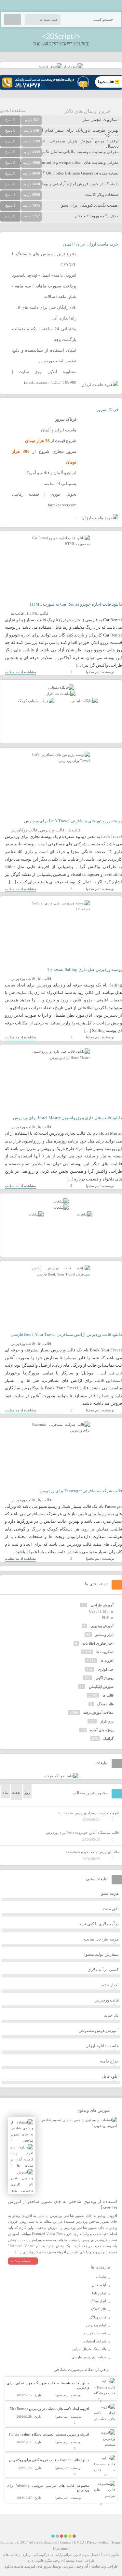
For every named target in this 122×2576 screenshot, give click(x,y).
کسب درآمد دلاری (103, 1970)
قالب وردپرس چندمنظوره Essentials (92, 1852)
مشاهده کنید (21, 2261)
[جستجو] (13, 19)
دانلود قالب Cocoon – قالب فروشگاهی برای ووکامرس (49, 2460)
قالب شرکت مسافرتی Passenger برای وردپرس (81, 1491)
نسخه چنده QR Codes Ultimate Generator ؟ (81, 173)
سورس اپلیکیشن (101, 1687)
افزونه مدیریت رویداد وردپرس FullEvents (88, 1813)
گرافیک (108, 1738)
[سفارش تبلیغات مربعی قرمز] (36, 701)
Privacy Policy (98, 2542)
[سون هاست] (51, 66)
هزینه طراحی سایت (101, 1939)
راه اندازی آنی (64, 318)
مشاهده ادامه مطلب (20, 672)
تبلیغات (101, 2277)
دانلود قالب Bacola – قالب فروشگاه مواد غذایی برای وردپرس (48, 2385)
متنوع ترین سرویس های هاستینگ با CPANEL (44, 259)
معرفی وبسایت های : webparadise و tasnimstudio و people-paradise (60, 162)
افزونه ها (107, 1661)
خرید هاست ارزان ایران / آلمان (91, 244)
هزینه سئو (110, 1893)
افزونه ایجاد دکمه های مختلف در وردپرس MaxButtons (49, 2409)
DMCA (79, 2542)
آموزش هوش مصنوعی (99, 2031)
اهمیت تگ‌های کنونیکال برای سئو (90, 205)
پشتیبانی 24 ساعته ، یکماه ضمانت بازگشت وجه (44, 334)
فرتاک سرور (107, 410)
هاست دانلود (14, 2566)
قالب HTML (38, 613)
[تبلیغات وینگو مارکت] (61, 1776)
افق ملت (111, 1909)
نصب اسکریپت (95, 2333)
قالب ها (17, 613)
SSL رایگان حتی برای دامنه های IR (46, 307)
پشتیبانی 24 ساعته (60, 484)
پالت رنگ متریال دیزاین (89, 2349)
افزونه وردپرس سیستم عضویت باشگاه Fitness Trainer (49, 2434)
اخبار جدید (110, 1985)
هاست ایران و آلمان (59, 430)
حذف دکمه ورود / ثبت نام (97, 216)
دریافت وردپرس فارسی (89, 2357)
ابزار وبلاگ (98, 2301)
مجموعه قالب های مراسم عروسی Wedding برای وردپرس (48, 2488)
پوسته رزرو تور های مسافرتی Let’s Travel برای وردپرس (73, 821)
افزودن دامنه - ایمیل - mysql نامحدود (44, 275)
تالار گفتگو (99, 2309)
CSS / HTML (99, 1611)
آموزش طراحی (102, 1605)
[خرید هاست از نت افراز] (61, 694)
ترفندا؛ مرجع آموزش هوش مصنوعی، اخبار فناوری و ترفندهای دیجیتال (59, 144)
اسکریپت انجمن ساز (101, 120)
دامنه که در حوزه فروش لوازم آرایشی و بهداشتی (76, 184)
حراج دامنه (109, 2061)
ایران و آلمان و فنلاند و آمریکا (51, 473)
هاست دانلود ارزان (102, 2046)
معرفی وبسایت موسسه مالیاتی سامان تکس (80, 152)
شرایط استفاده (95, 2341)
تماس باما (99, 2293)
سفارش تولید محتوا (102, 1954)
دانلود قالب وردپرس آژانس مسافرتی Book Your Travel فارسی (66, 1334)
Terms (116, 2542)
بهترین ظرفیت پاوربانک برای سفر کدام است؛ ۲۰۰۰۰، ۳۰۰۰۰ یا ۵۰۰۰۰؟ (59, 133)
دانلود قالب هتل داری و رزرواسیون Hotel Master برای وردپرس (68, 1118)
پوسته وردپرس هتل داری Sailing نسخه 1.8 (85, 969)
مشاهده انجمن (13, 110)
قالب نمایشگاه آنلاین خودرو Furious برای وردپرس (82, 1832)
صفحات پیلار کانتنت (102, 194)
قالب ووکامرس (24, 830)
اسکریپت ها (105, 1652)
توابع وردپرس (96, 2325)
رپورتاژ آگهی (105, 1678)
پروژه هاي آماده (102, 1730)
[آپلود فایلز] (73, 66)
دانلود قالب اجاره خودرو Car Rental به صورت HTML (76, 604)
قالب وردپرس (52, 830)
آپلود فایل (110, 2076)
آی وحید (82, 2566)
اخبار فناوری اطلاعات (98, 1643)
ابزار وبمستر (104, 1635)
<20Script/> (61, 36)
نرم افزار (107, 1721)
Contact (66, 2542)
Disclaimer (61, 2548)
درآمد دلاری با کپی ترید (99, 1924)
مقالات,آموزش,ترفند (98, 1712)
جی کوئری (106, 1669)
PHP (105, 1617)
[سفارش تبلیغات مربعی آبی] (85, 701)
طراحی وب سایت (105, 2566)
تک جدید (111, 2015)
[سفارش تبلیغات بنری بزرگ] (61, 687)
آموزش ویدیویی (102, 1626)
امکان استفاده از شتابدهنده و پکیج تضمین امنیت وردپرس (44, 356)
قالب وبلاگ (105, 1704)
